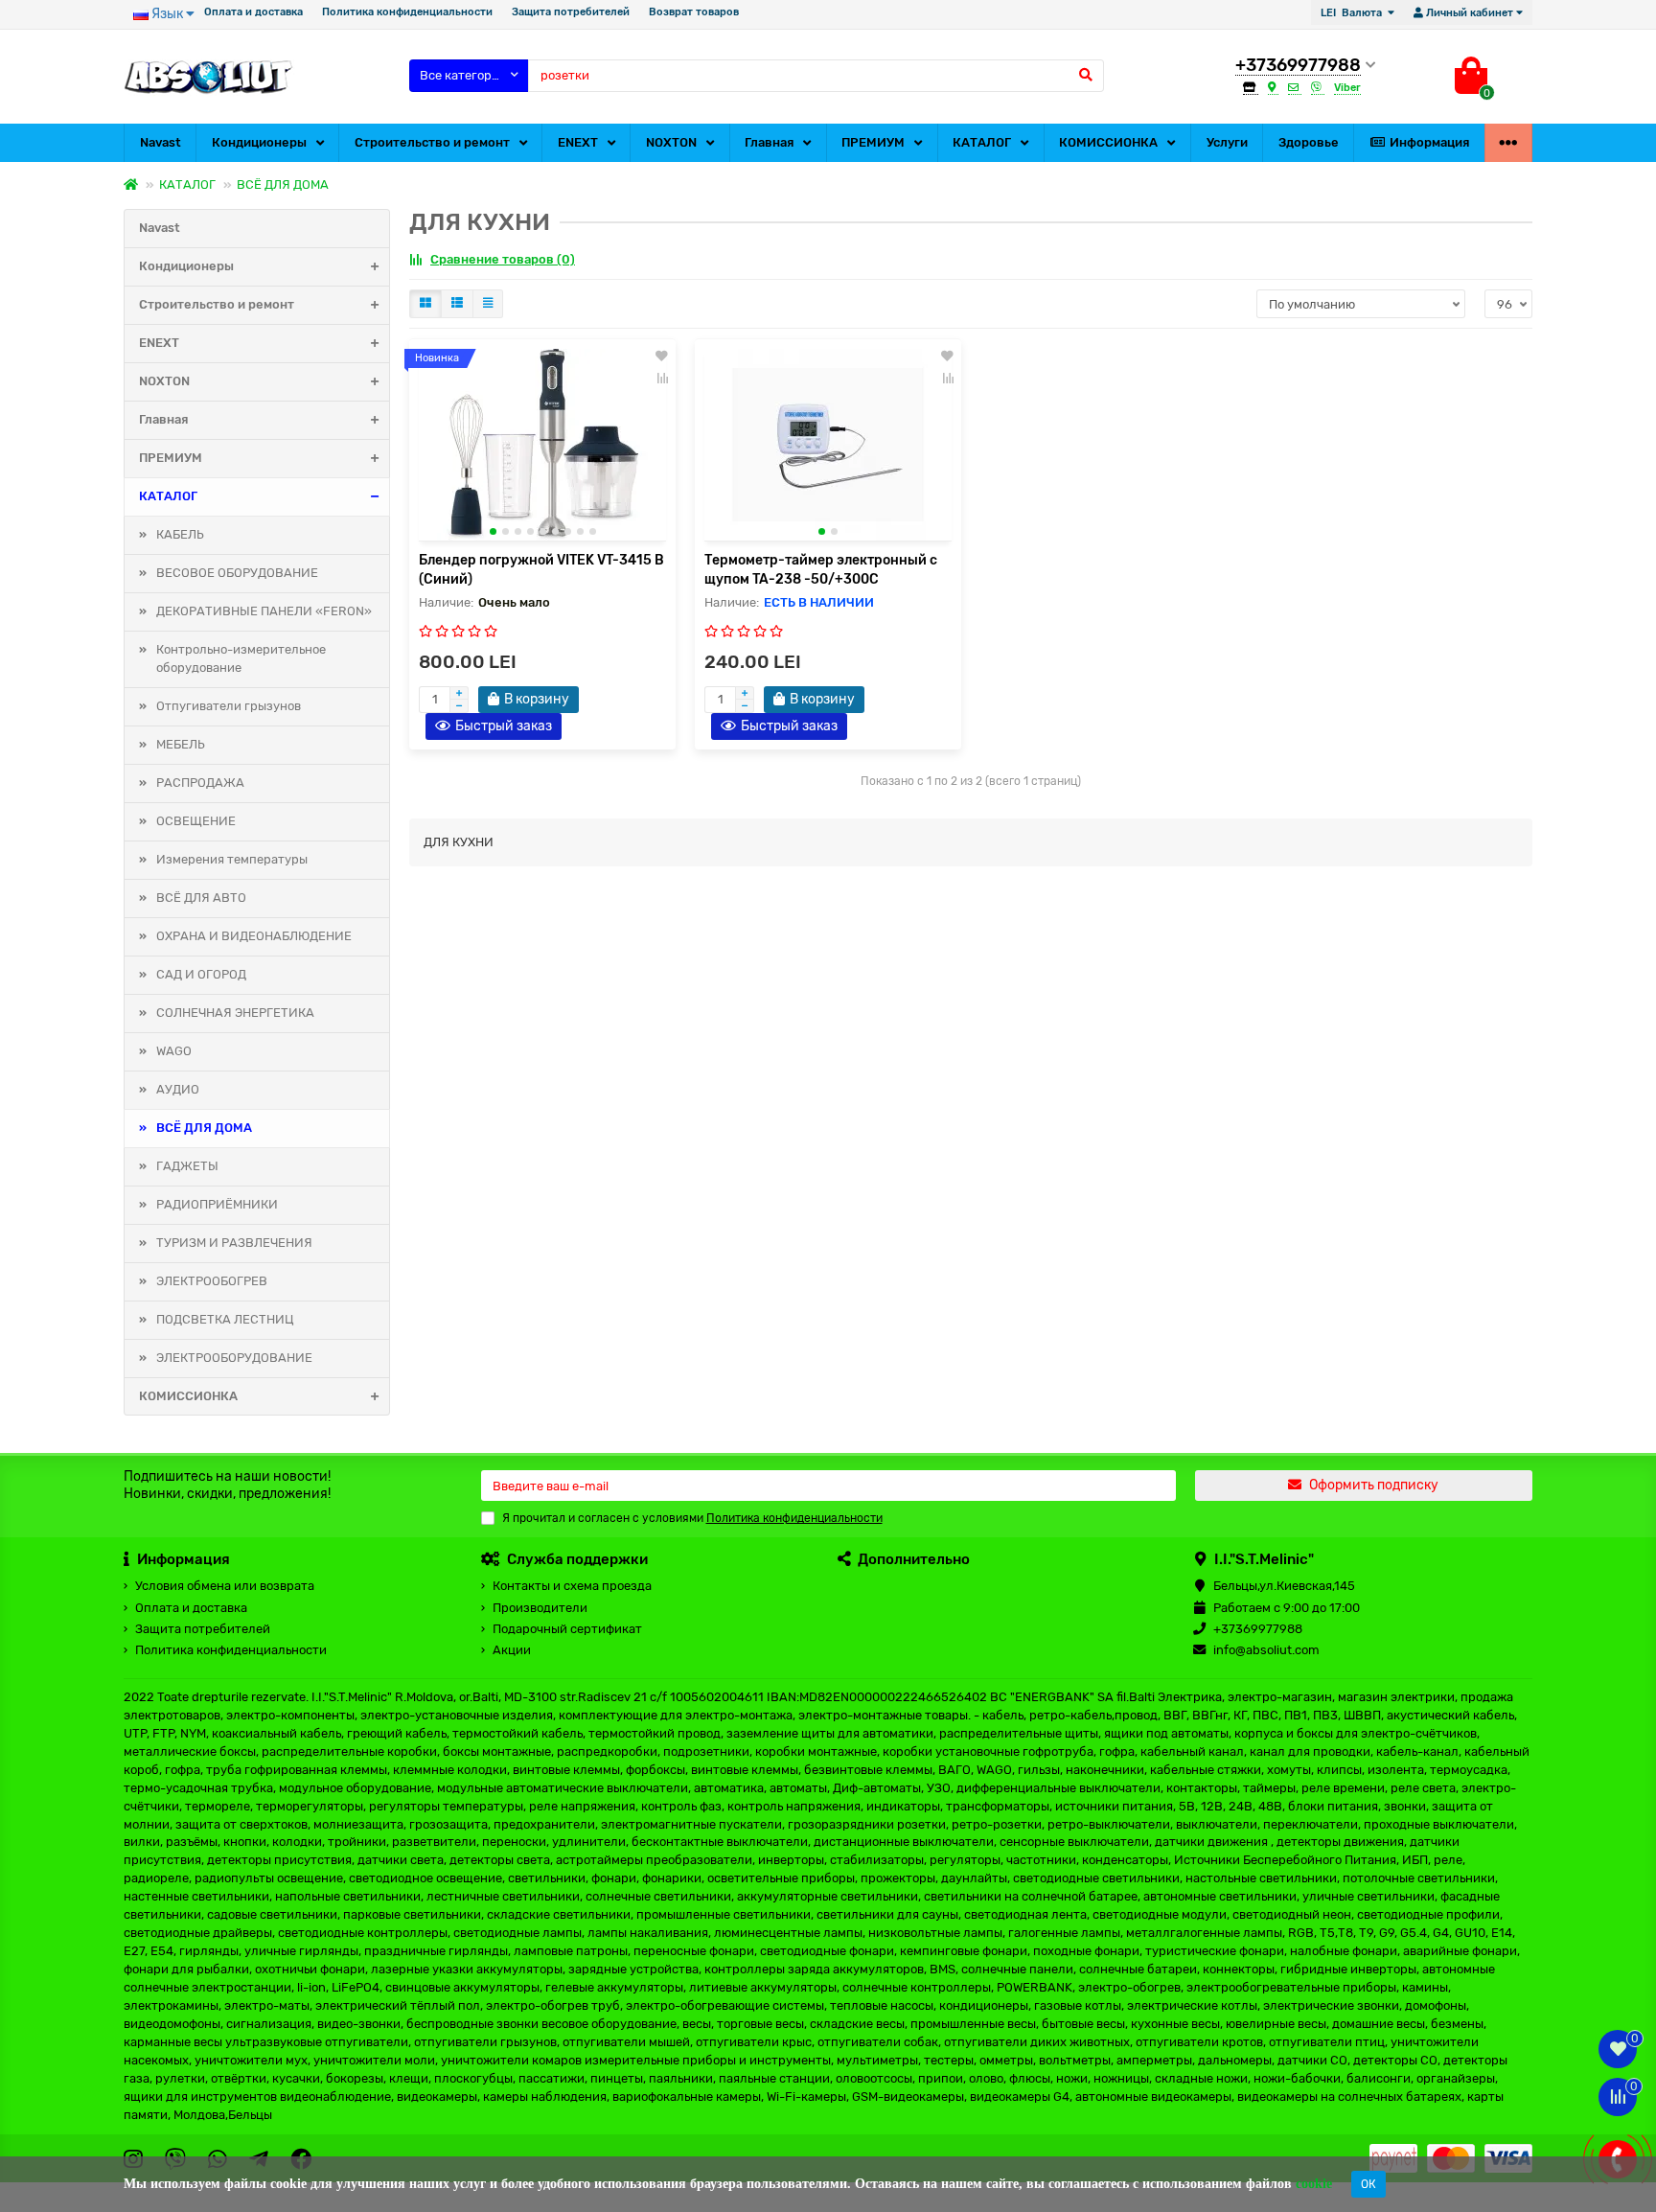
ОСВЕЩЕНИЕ (196, 821)
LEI (1351, 13)
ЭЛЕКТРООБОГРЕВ (212, 1281)
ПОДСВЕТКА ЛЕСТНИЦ (225, 1319)
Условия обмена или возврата (225, 1586)
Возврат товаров (694, 12)
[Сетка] (425, 304)
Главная (769, 142)
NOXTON (671, 142)
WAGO (174, 1051)
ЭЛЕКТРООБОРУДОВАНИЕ (234, 1358)
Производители (540, 1608)
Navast (161, 142)
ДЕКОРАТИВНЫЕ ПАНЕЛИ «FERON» (264, 611)
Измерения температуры (232, 859)
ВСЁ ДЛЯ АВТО (201, 898)
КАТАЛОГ (982, 142)
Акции (512, 1650)
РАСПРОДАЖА (200, 783)
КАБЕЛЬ (180, 534)
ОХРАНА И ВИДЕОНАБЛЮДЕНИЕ (254, 936)
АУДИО (178, 1089)
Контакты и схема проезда (572, 1586)
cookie (1314, 2184)
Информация (1429, 142)
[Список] (457, 304)
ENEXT (578, 142)
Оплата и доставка (253, 12)
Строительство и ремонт (432, 142)
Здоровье (1309, 142)
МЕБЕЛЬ (181, 744)
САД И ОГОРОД (201, 974)
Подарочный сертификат (567, 1629)
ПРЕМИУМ (873, 142)
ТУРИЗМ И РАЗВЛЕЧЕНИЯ (234, 1243)
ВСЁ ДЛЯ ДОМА (283, 184)
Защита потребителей (571, 12)
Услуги (1227, 142)
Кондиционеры (259, 142)
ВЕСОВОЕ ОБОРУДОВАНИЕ (237, 573)
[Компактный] (488, 304)
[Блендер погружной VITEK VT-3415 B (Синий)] (542, 445)
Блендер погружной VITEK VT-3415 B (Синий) (541, 570)
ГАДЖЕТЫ (187, 1166)
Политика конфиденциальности (407, 12)
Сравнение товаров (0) (503, 259)
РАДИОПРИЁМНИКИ (217, 1204)
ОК (1368, 2184)
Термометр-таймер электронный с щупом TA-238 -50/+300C (821, 570)
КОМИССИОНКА (1108, 142)
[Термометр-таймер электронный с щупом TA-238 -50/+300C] (828, 445)
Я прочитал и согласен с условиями (692, 1518)
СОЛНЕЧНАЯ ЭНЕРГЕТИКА (235, 1013)
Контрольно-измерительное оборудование (241, 658)
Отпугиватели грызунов (229, 706)
